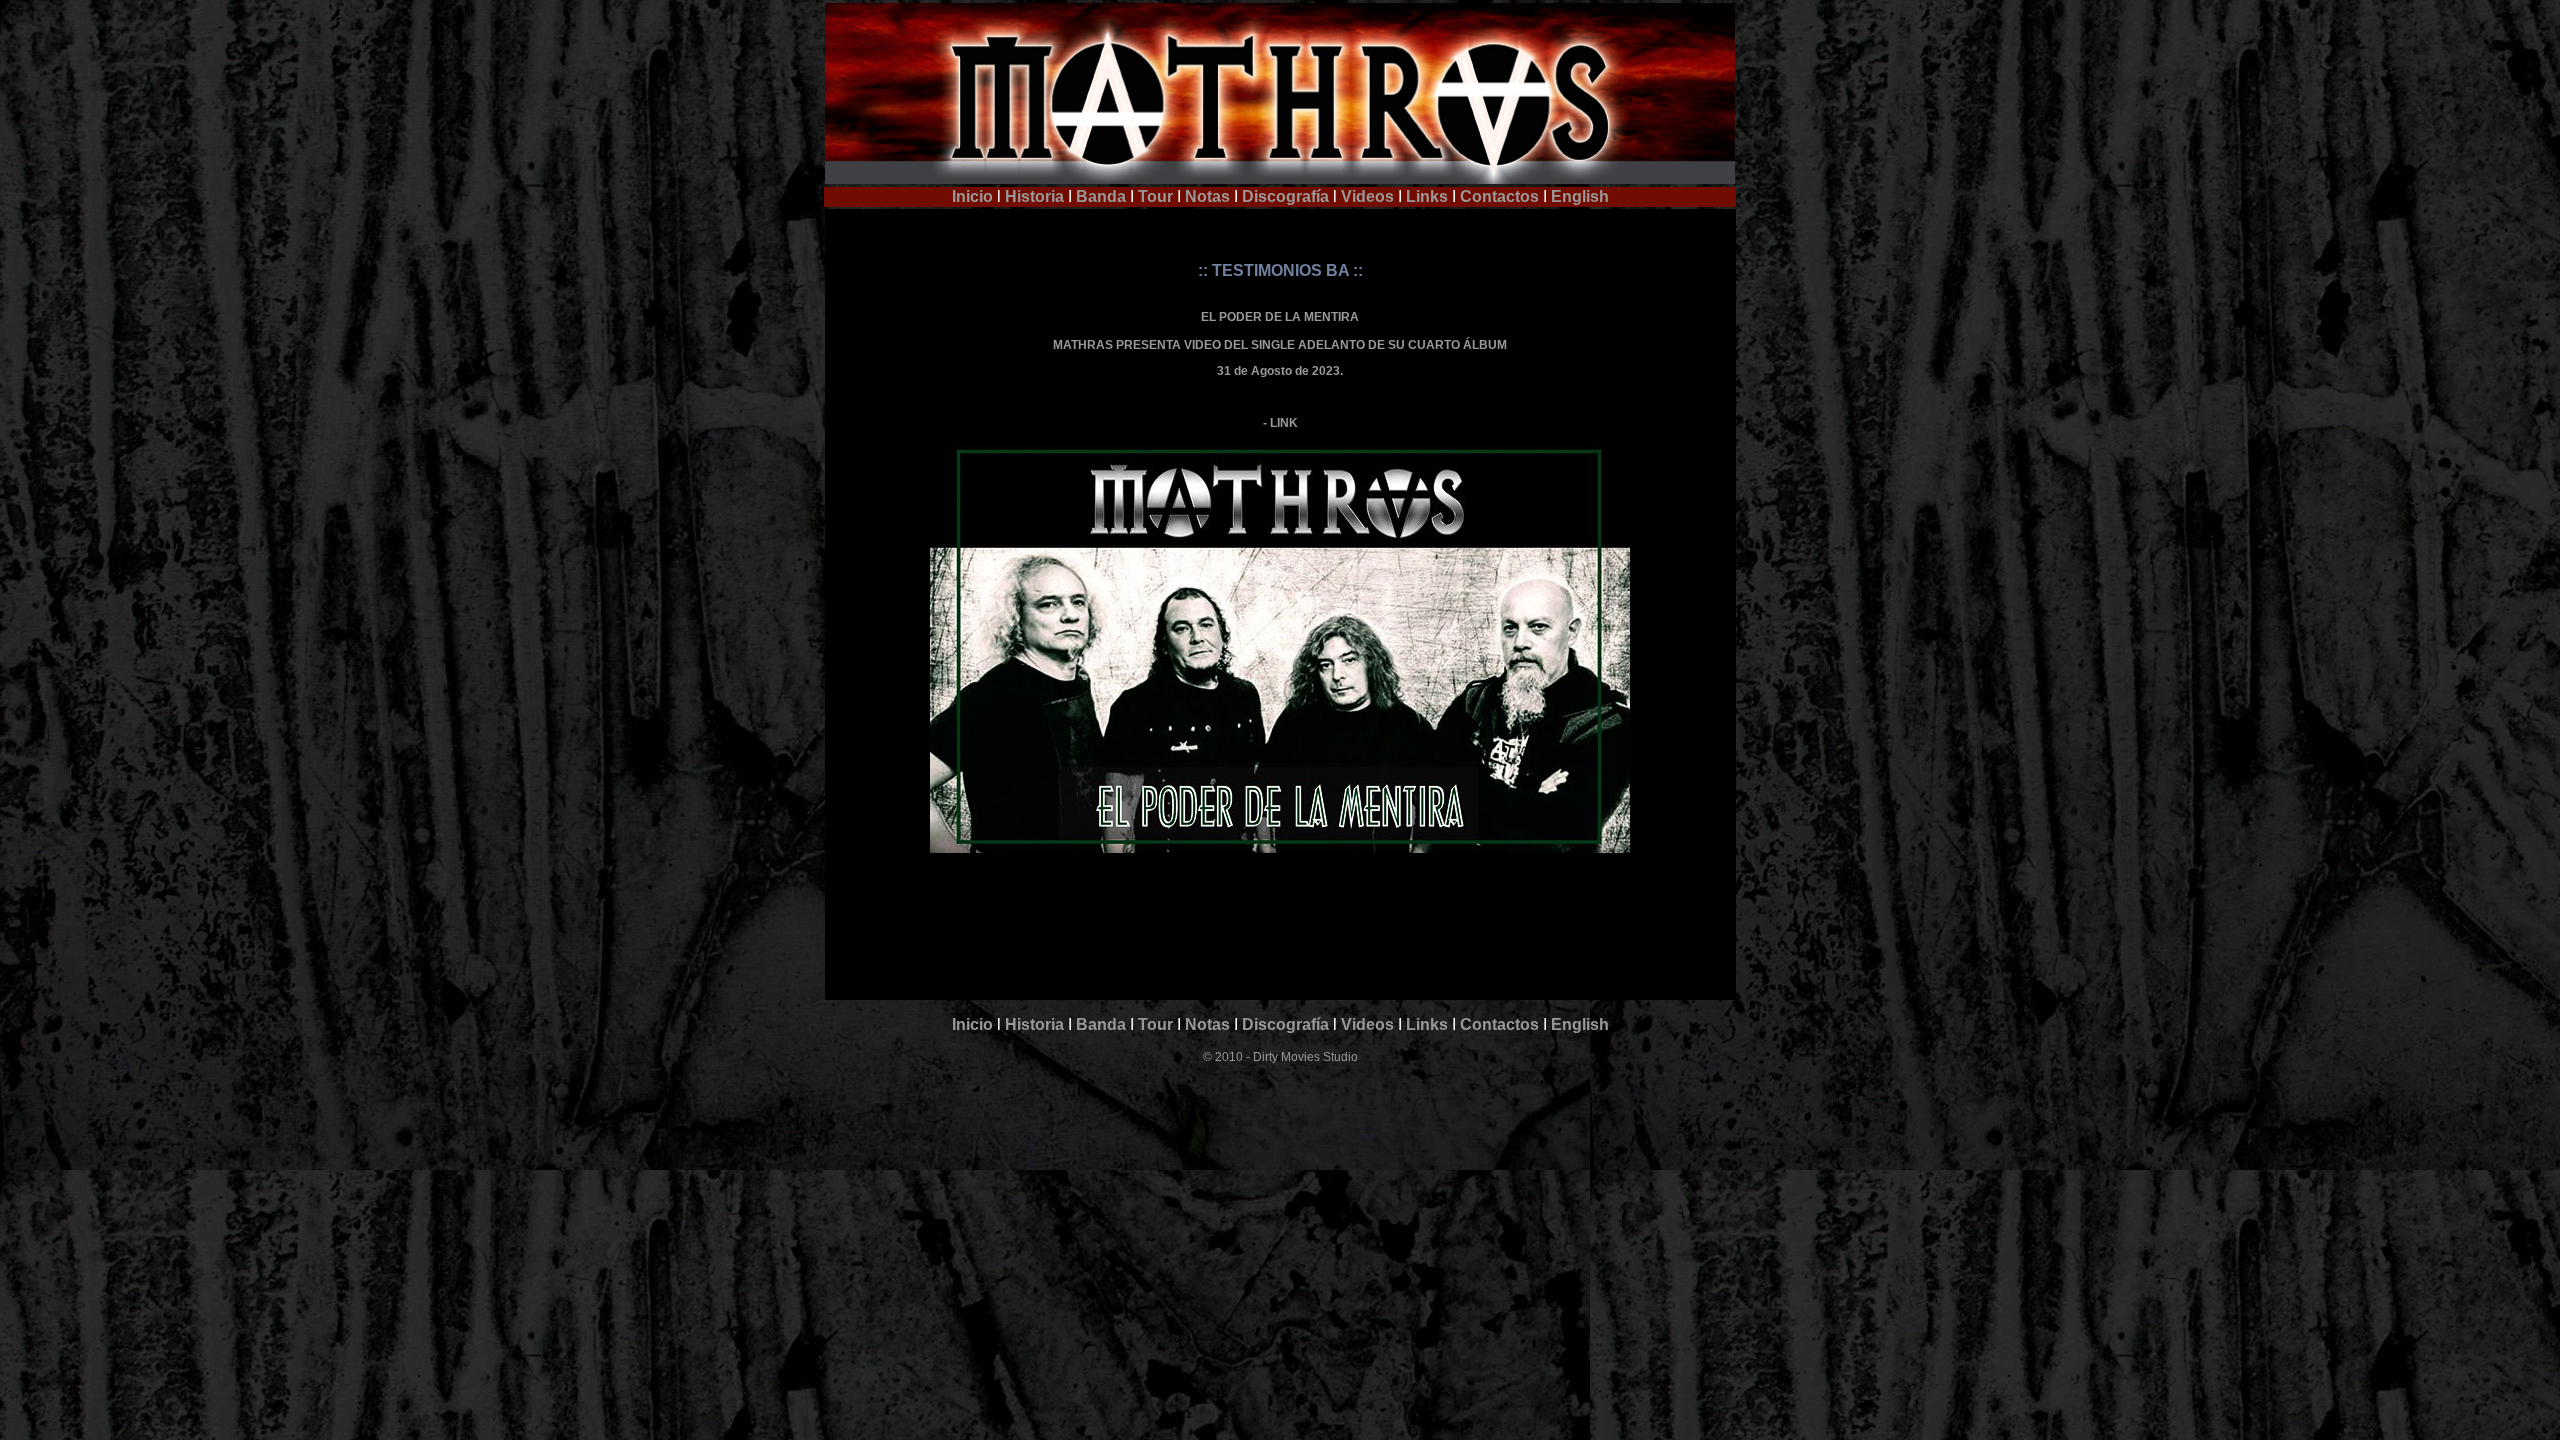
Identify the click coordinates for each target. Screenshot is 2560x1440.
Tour (1155, 196)
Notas (1207, 196)
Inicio (972, 196)
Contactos (1499, 196)
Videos (1365, 196)
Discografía (1285, 196)
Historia (1034, 196)
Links (1427, 196)
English (1580, 196)
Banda (1101, 196)
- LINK (1280, 423)
